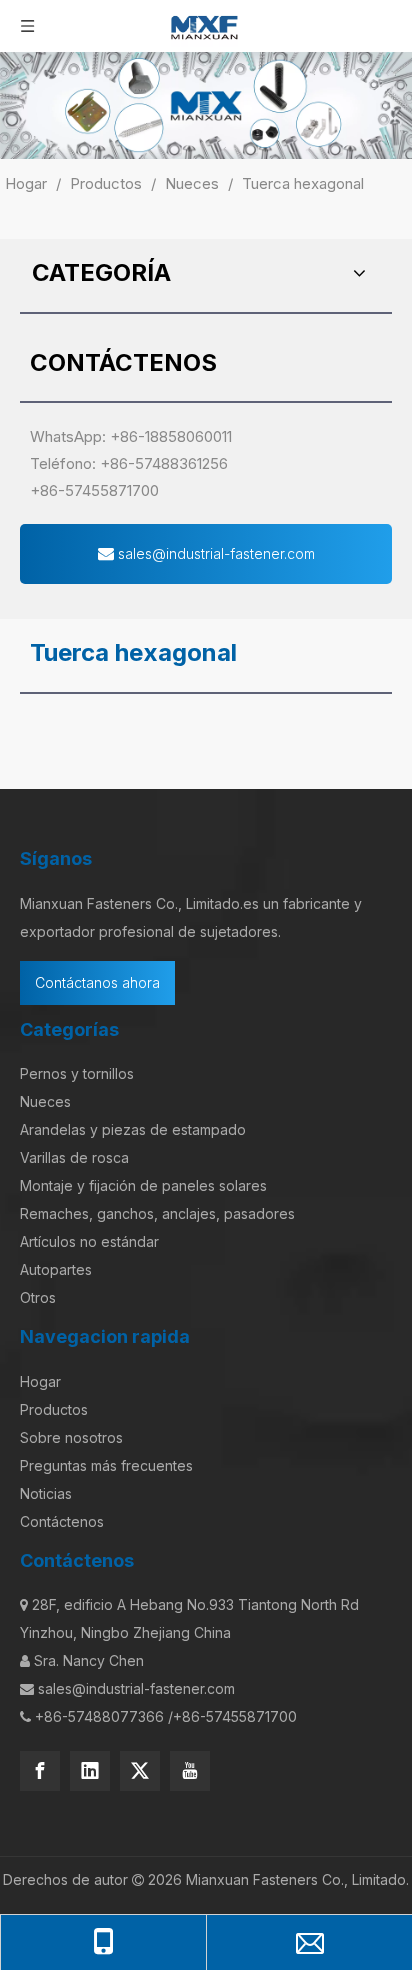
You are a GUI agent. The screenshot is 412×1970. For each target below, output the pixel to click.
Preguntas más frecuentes (106, 1465)
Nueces (45, 1101)
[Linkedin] (90, 1771)
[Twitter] (140, 1771)
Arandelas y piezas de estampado (133, 1129)
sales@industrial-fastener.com (214, 553)
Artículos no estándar (89, 1241)
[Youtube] (190, 1771)
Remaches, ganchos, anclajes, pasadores (157, 1213)
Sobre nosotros (71, 1437)
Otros (38, 1297)
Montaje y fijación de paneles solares (143, 1185)
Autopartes (56, 1269)
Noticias (46, 1493)
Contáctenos (62, 1521)
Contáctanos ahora (97, 982)
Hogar (40, 1381)
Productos (54, 1409)
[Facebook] (40, 1771)
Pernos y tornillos (77, 1073)
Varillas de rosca (74, 1157)
